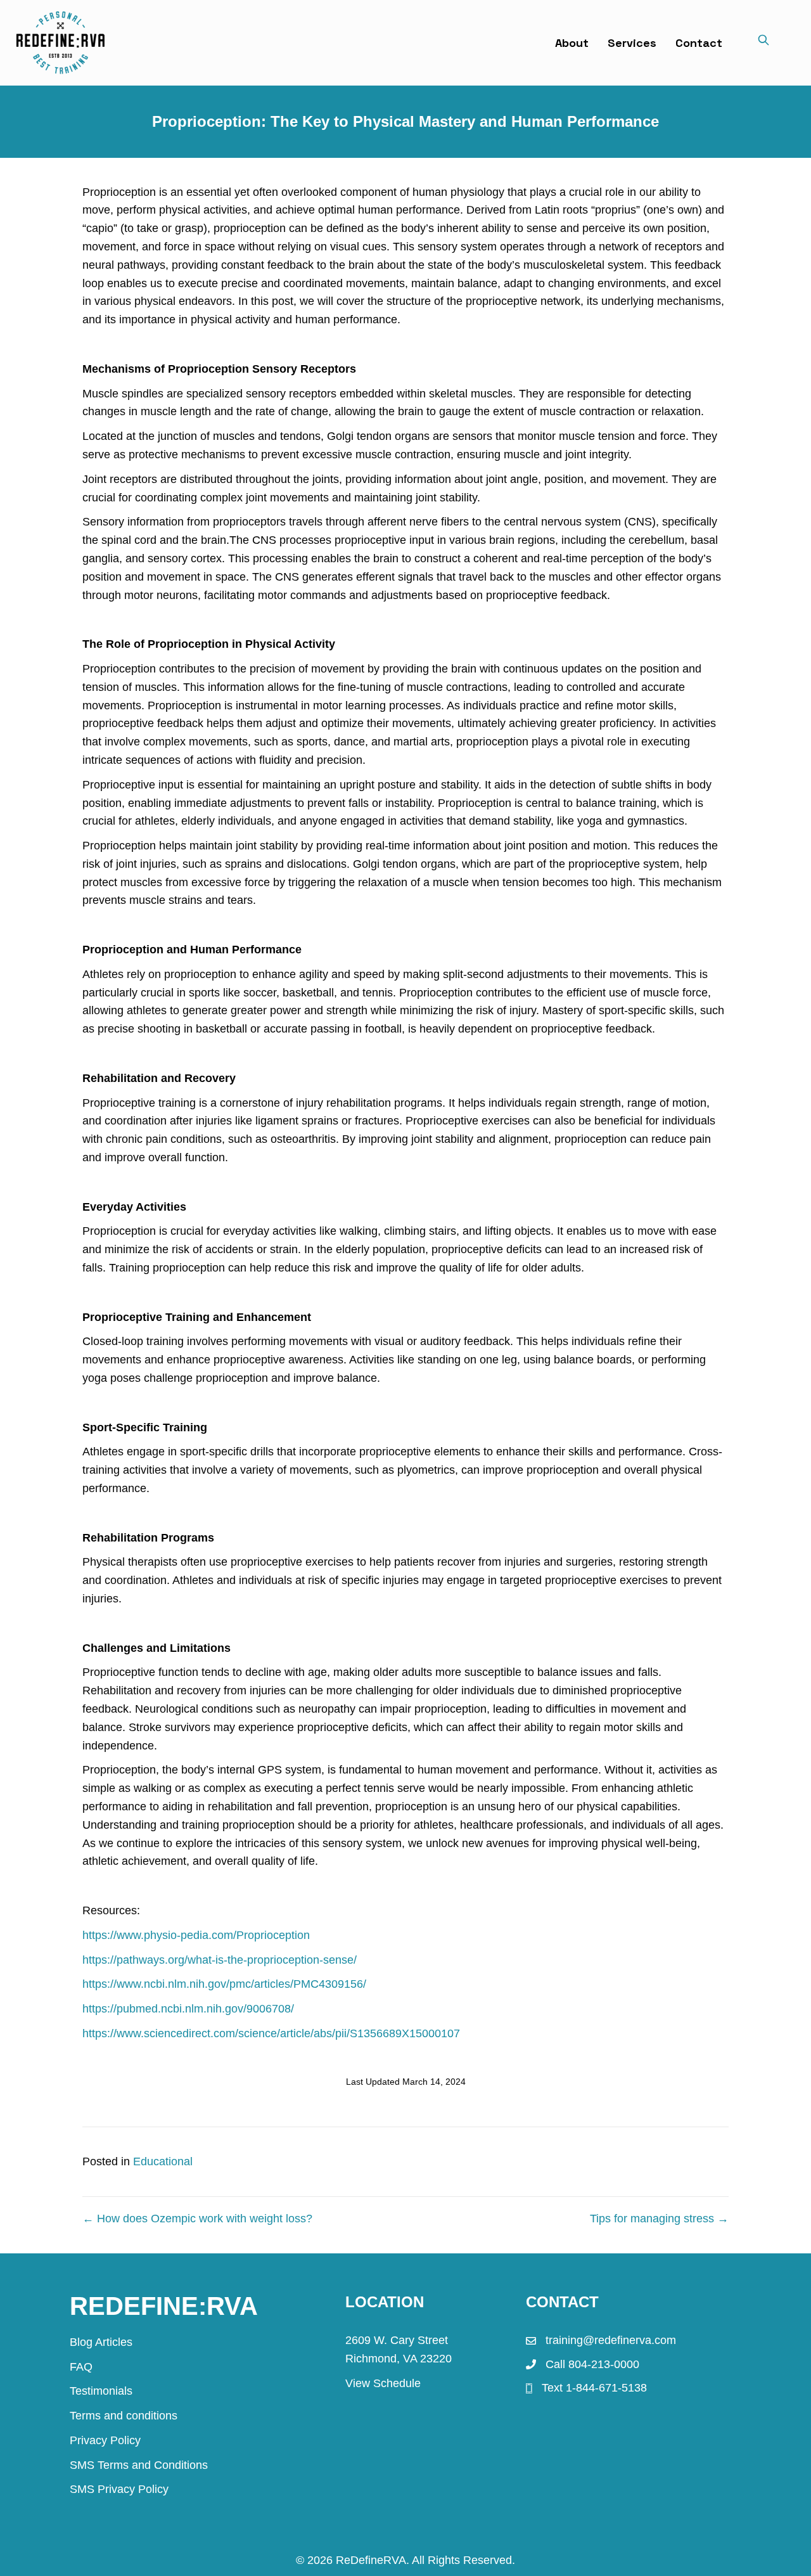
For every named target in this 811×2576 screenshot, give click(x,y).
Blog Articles (101, 2342)
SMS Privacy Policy (119, 2489)
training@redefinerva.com (611, 2340)
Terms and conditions (124, 2416)
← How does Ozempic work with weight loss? (197, 2219)
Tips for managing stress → (659, 2219)
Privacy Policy (105, 2440)
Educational (163, 2161)
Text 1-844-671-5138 (594, 2388)
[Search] (763, 42)
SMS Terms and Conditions (139, 2465)
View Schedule (383, 2383)
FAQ (81, 2367)
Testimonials (101, 2391)
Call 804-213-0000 (592, 2364)
